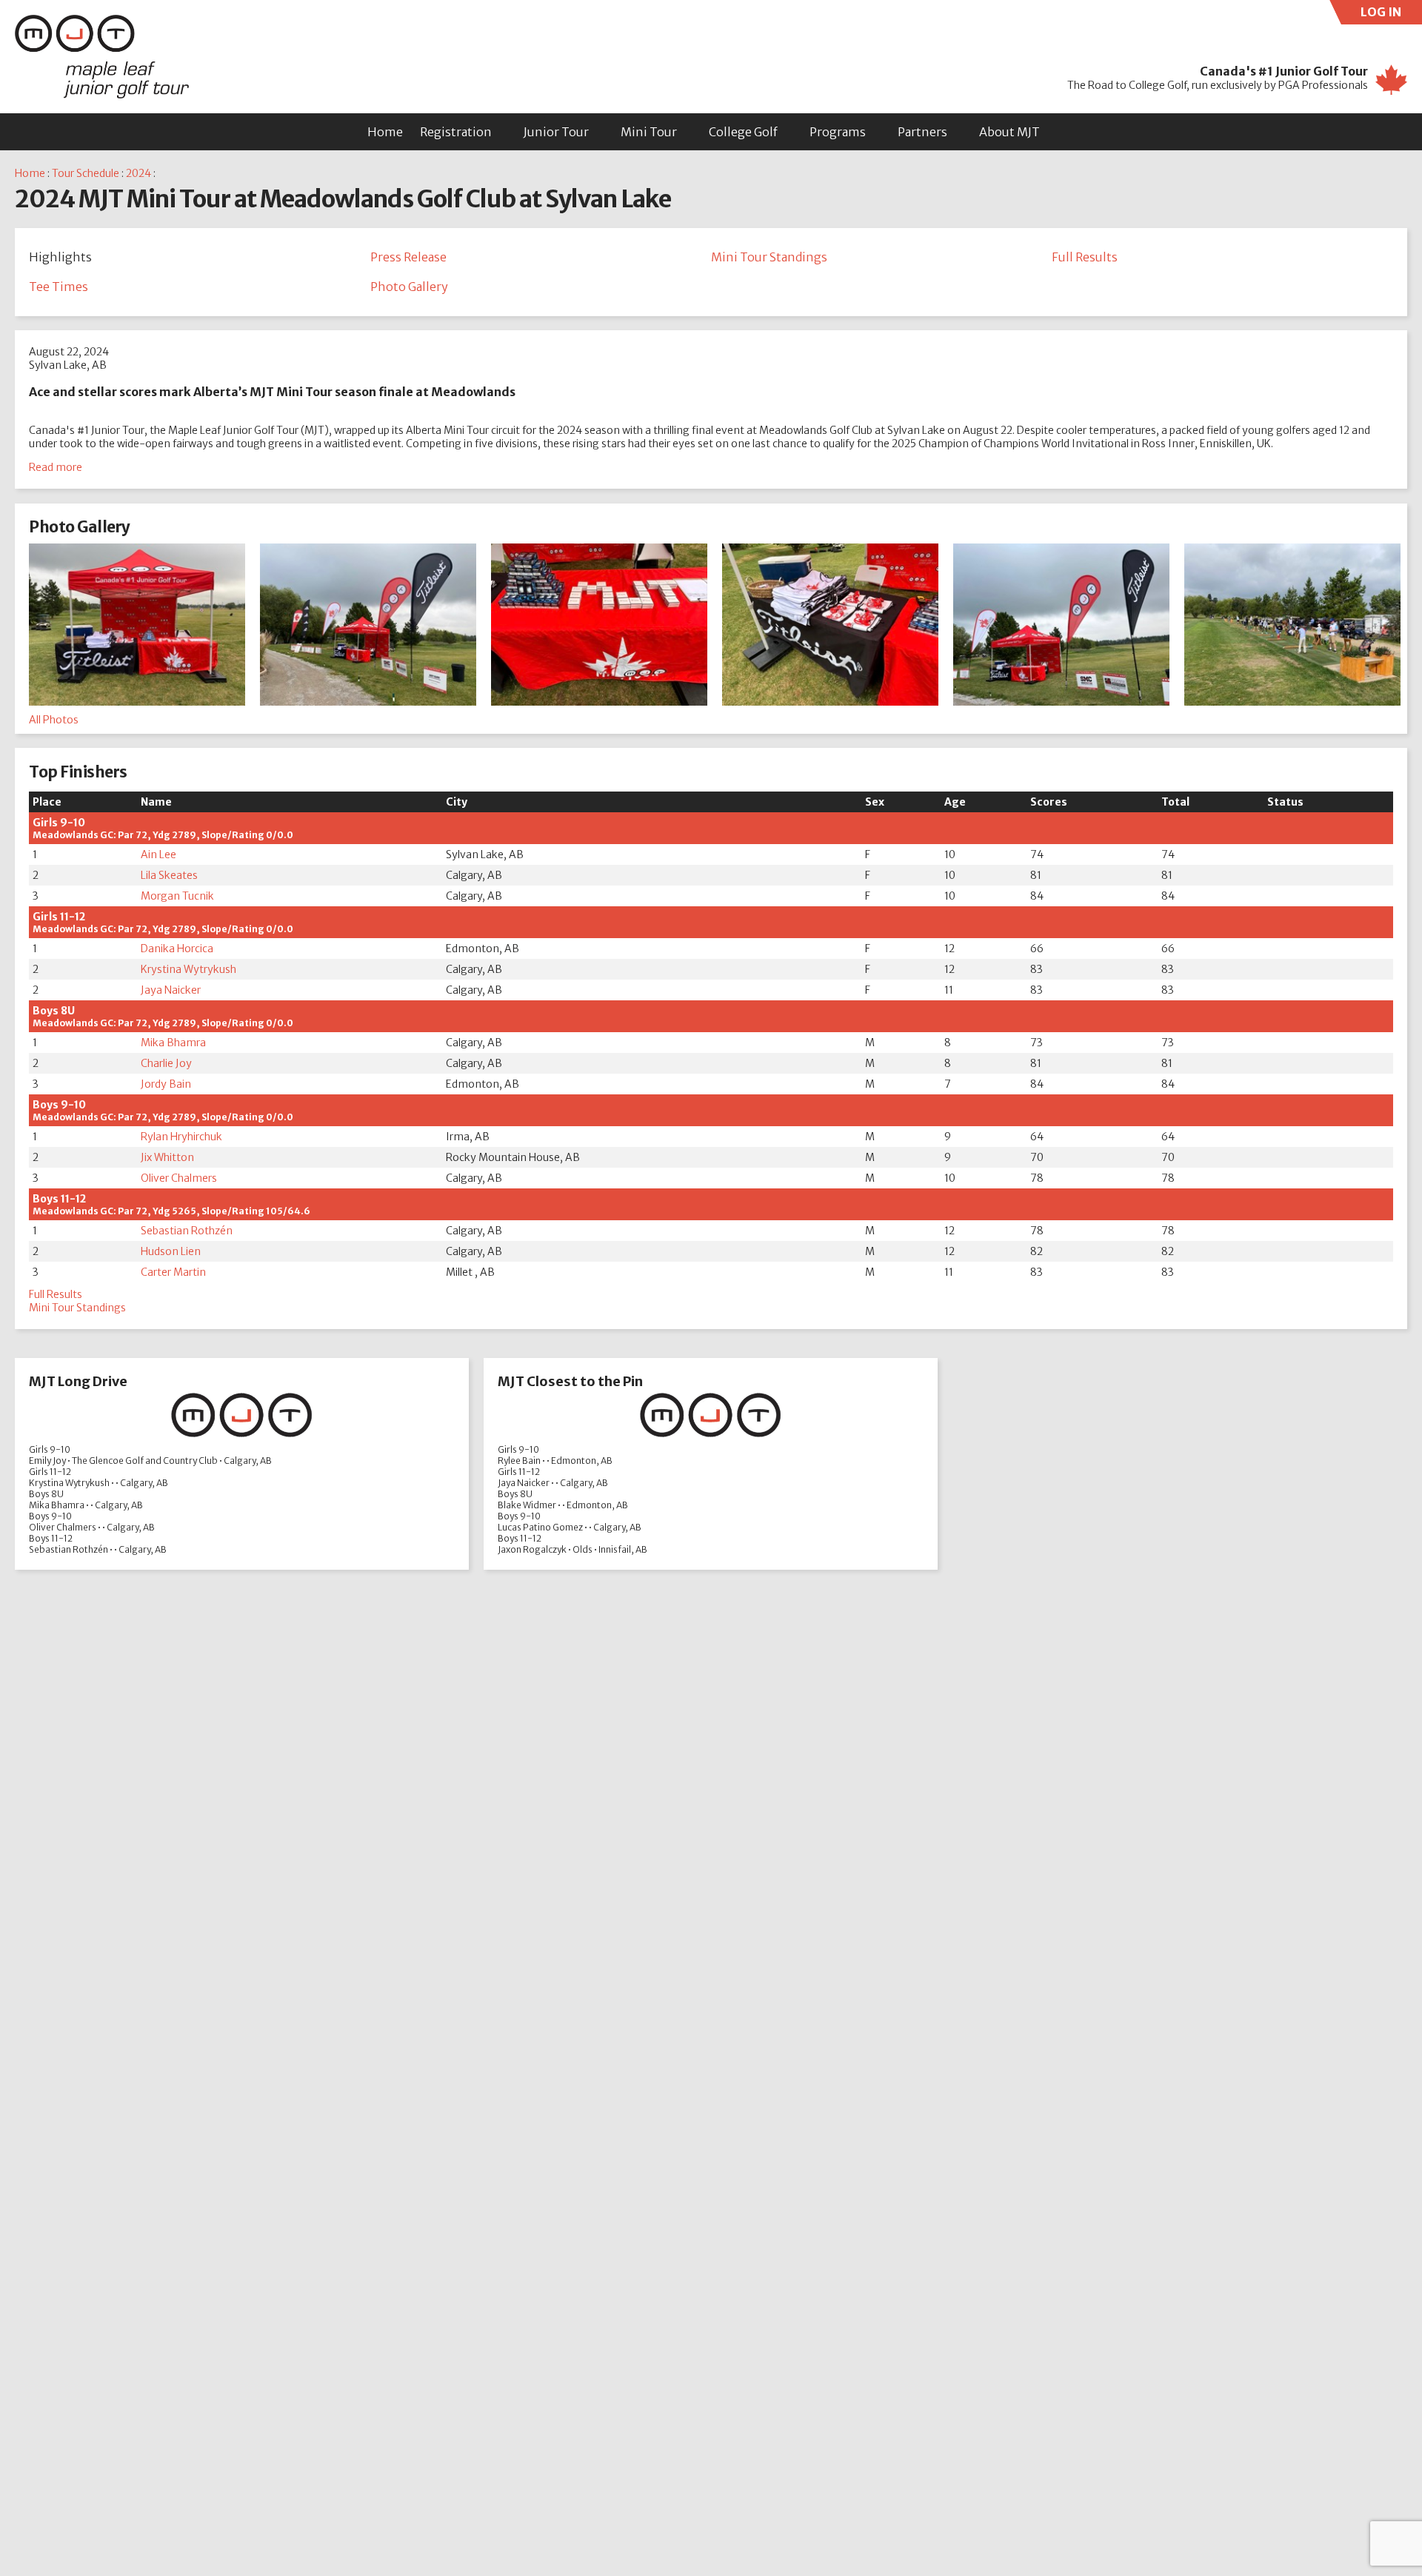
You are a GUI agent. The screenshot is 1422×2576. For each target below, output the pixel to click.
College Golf (743, 132)
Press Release (408, 257)
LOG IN (1391, 14)
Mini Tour (649, 132)
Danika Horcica (177, 949)
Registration (456, 132)
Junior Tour (556, 132)
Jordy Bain (166, 1084)
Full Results (1085, 257)
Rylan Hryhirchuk (181, 1137)
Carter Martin (173, 1272)
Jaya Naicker (171, 990)
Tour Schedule (86, 173)
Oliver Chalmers (179, 1178)
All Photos (54, 720)
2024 (138, 173)
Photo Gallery (409, 287)
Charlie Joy (166, 1063)
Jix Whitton (167, 1157)
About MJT (1009, 132)
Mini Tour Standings (769, 257)
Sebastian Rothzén (187, 1231)
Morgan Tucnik (177, 896)
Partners (922, 132)
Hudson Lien (171, 1251)
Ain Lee (158, 854)
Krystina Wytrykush (188, 969)
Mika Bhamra (173, 1043)
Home (385, 132)
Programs (838, 132)
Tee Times (59, 287)
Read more (56, 467)
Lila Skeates (169, 875)
